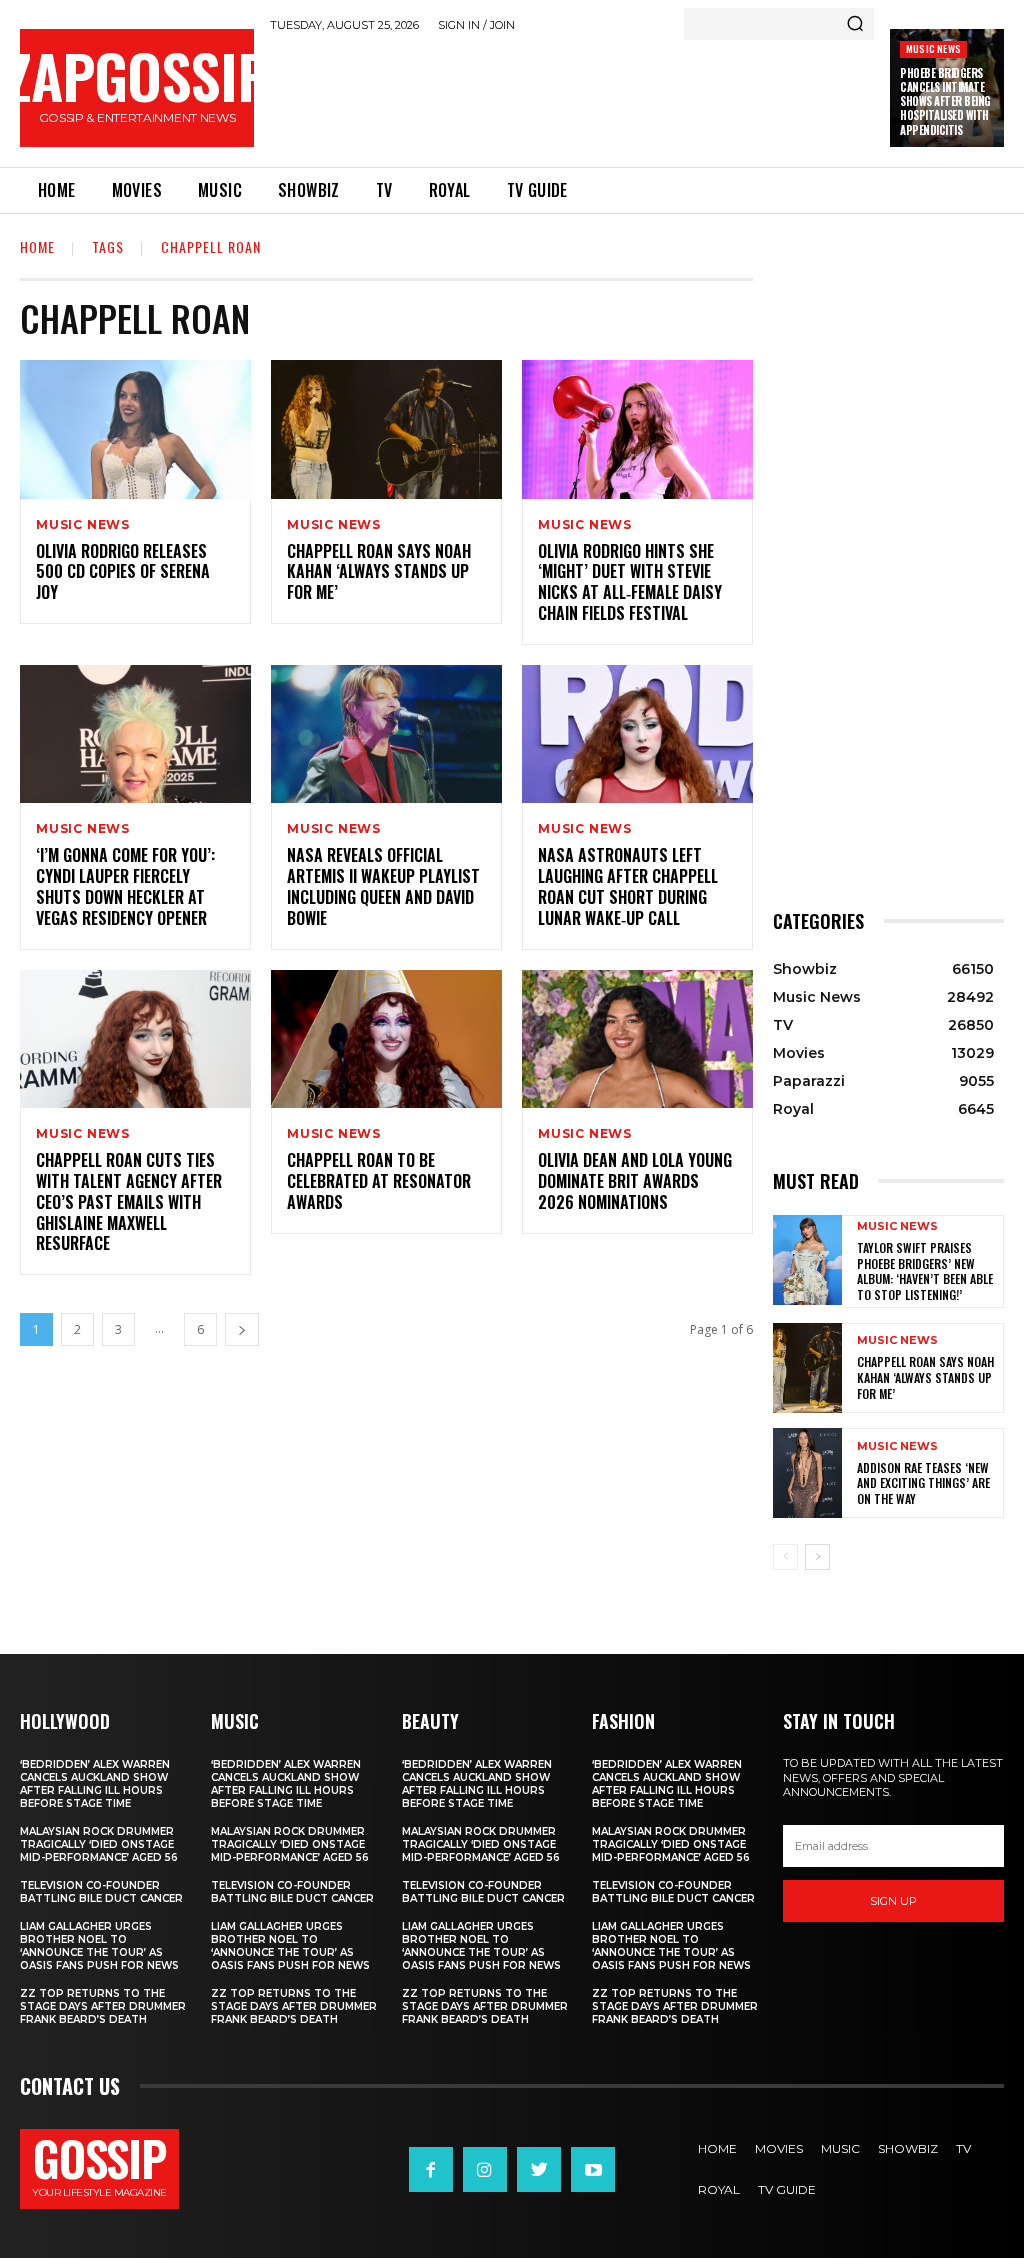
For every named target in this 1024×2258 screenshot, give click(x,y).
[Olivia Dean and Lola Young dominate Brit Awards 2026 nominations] (637, 1039)
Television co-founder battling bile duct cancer (101, 1892)
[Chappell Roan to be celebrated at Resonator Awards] (386, 1039)
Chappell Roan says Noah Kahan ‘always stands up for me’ (379, 572)
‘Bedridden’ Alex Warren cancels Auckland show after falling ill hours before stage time (95, 1784)
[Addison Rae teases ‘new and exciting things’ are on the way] (807, 1473)
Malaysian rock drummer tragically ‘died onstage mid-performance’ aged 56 (99, 1844)
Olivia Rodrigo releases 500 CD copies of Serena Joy (123, 572)
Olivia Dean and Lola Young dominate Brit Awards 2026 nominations (635, 1181)
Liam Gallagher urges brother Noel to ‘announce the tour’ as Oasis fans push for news (99, 1946)
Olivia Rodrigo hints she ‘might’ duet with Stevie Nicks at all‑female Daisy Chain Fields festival (630, 582)
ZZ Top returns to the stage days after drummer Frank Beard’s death (103, 2006)
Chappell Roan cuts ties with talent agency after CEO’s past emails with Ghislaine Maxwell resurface (129, 1201)
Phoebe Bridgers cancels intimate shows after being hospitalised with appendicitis (945, 101)
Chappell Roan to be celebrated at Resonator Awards (379, 1181)
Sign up (893, 1901)
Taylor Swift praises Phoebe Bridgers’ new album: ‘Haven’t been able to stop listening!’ (925, 1271)
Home (37, 246)
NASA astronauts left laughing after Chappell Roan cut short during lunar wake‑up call (628, 886)
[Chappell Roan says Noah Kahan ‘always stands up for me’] (386, 429)
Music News (933, 48)
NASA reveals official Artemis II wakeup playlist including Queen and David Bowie (383, 886)
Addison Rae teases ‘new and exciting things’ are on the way (923, 1483)
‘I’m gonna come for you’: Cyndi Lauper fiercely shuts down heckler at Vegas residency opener (125, 886)
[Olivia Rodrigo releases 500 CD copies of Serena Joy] (135, 429)
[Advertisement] (634, 96)
